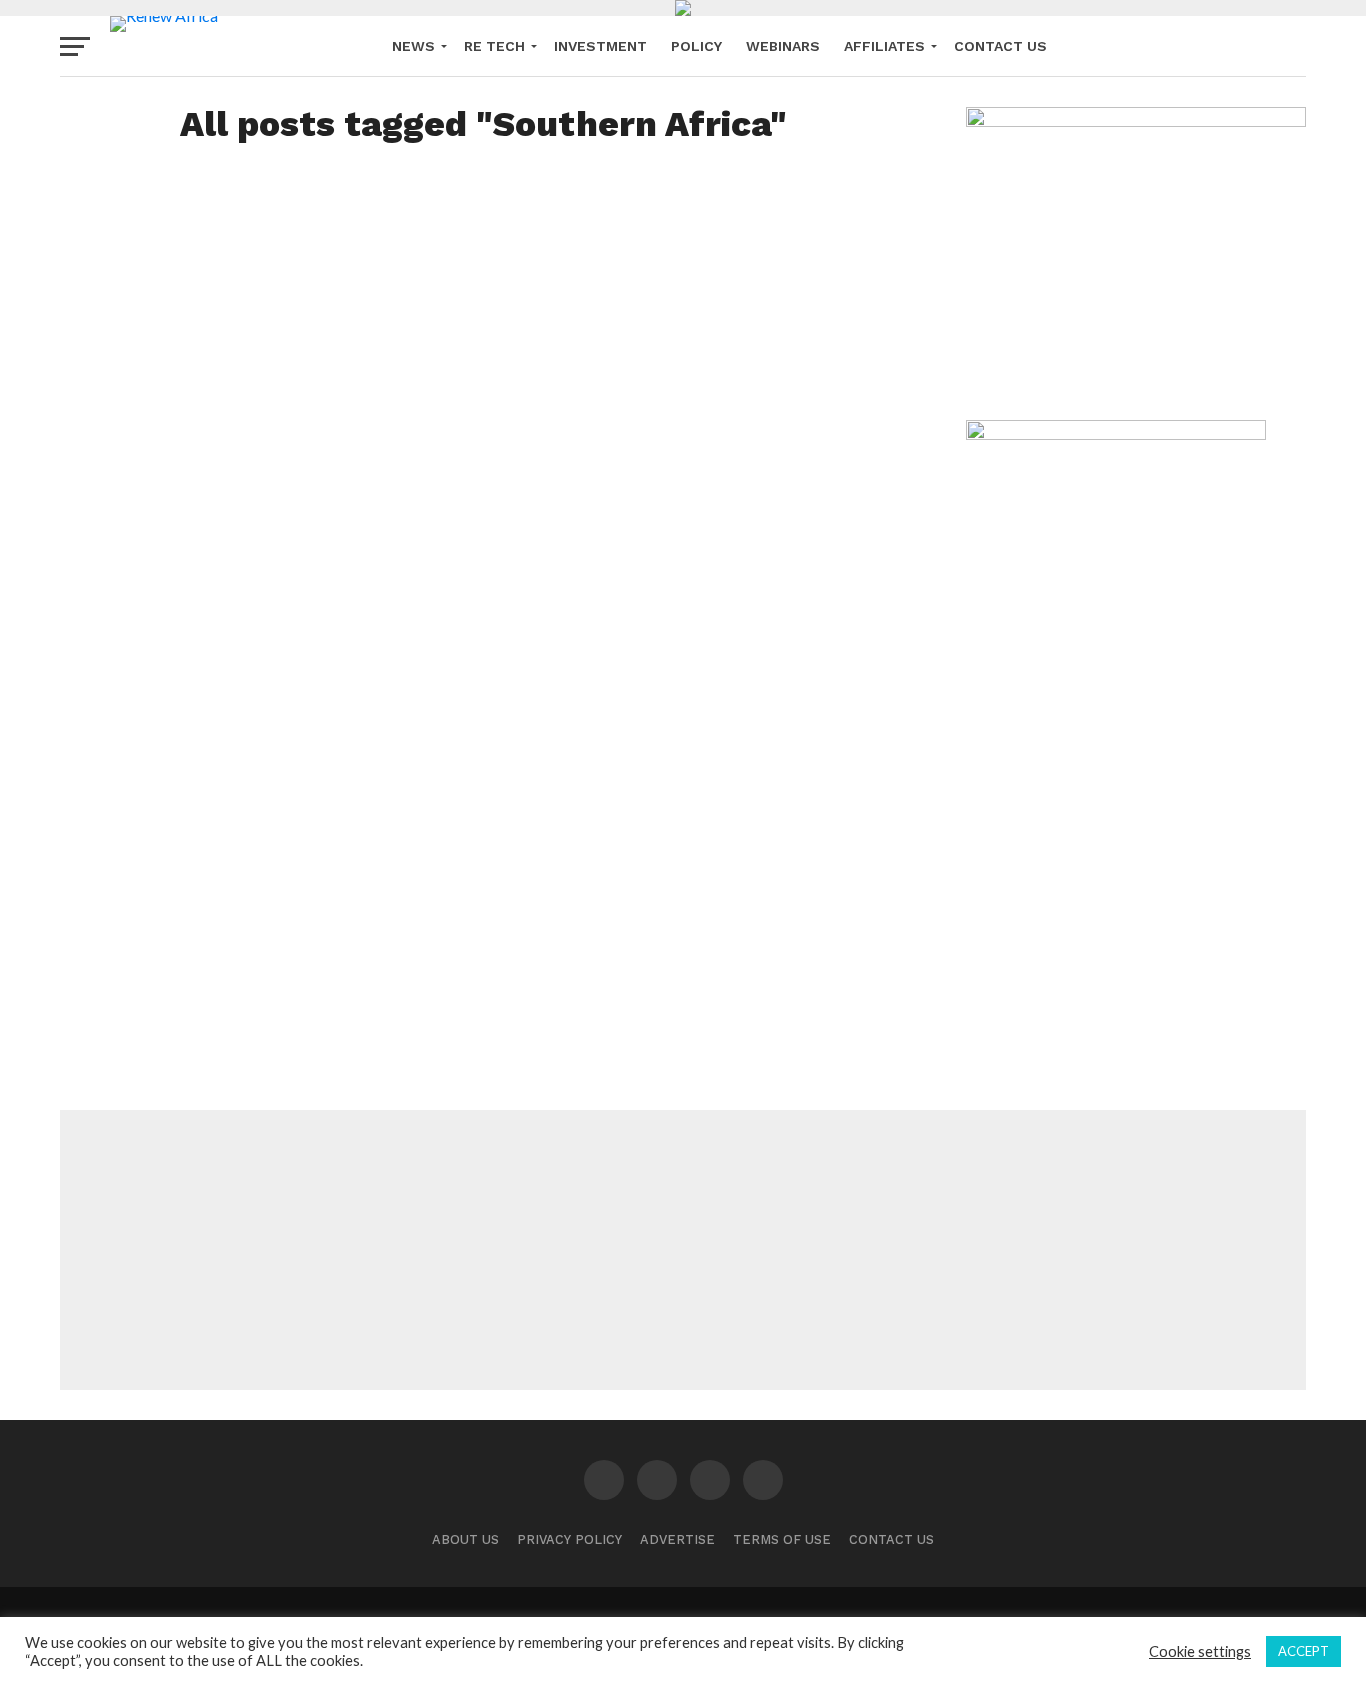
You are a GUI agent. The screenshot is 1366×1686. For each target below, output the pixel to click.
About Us (465, 1539)
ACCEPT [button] (1303, 1651)
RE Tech (494, 46)
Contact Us (1000, 46)
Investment (600, 46)
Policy (696, 46)
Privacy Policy (569, 1539)
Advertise (677, 1539)
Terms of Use (782, 1539)
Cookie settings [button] (1200, 1651)
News (413, 46)
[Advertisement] (683, 1250)
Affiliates (884, 46)
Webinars (783, 46)
